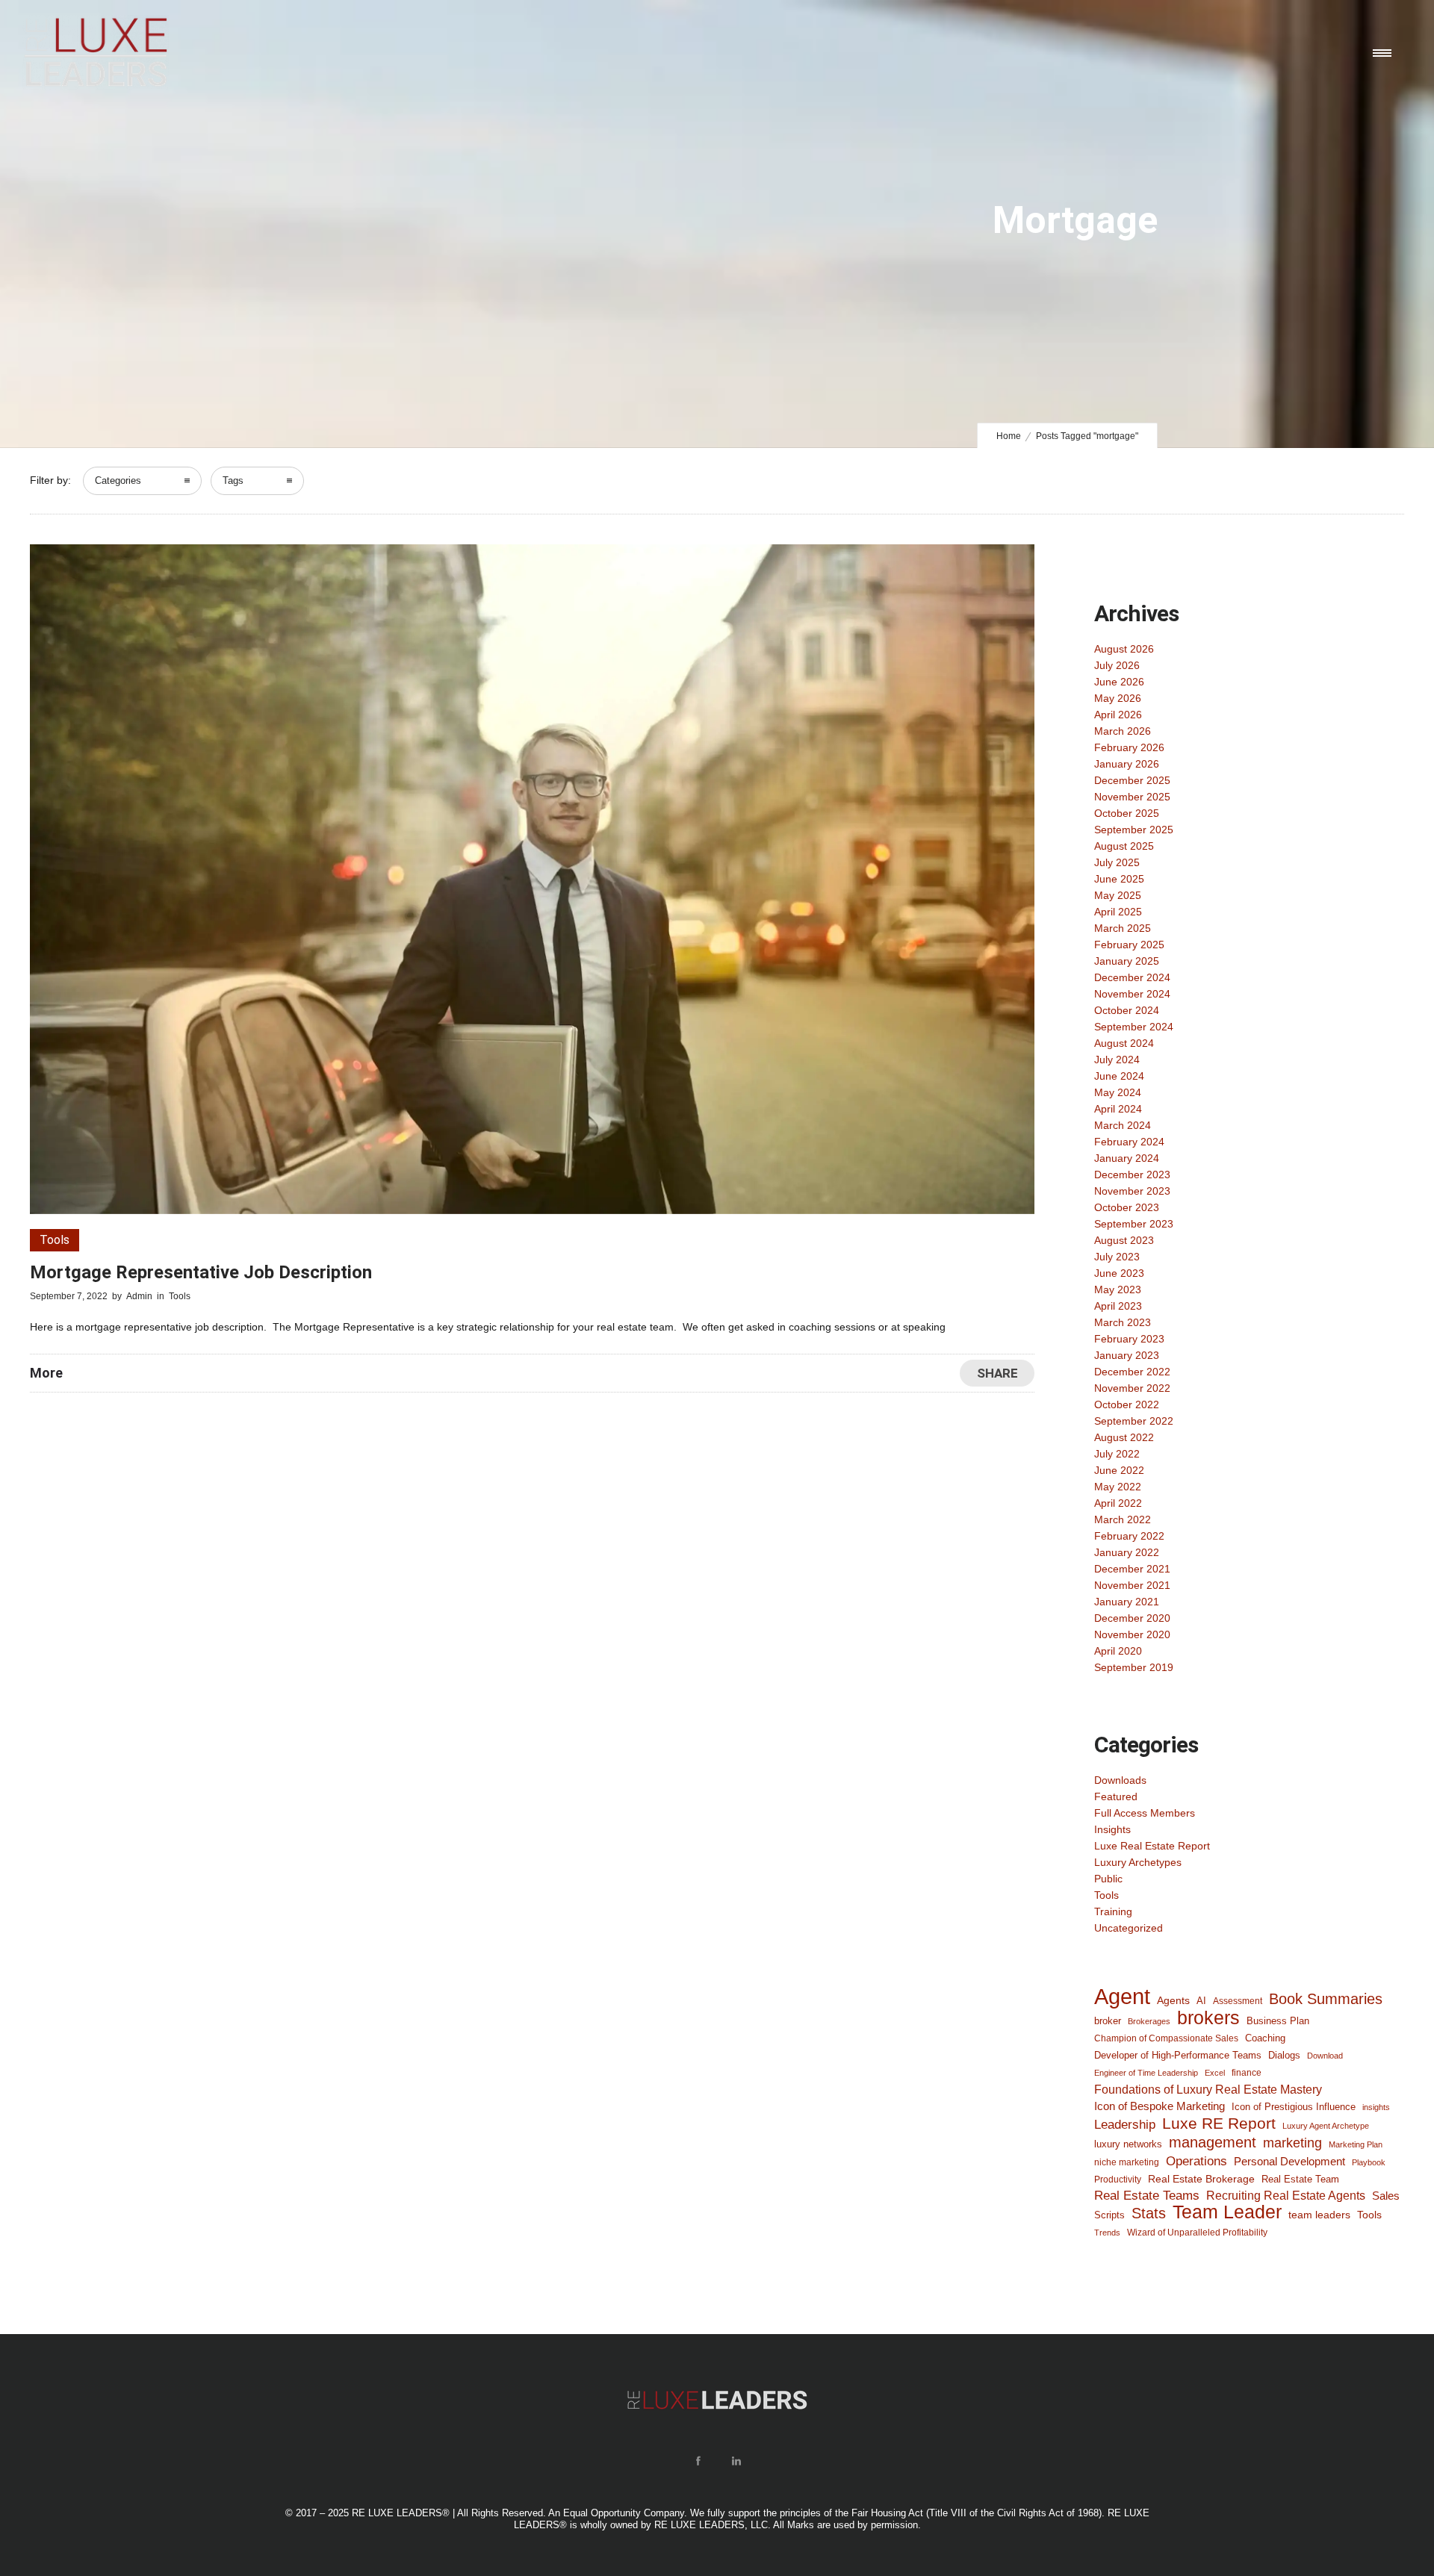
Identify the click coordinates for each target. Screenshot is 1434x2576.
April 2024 (1118, 1109)
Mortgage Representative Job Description (201, 1272)
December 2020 (1132, 1618)
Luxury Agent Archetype (1326, 2126)
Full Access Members (1145, 1813)
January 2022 (1127, 1552)
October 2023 (1127, 1207)
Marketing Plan (1356, 2144)
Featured (1116, 1796)
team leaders (1319, 2215)
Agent (1122, 1997)
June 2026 (1119, 682)
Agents (1173, 2000)
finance (1247, 2072)
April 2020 (1118, 1651)
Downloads (1120, 1780)
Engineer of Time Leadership (1146, 2073)
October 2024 (1127, 1010)
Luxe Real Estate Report (1152, 1846)
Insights (1112, 1829)
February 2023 (1129, 1339)
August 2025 (1124, 846)
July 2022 (1117, 1454)
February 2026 (1129, 747)
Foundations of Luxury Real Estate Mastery (1208, 2089)
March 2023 (1123, 1322)
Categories (118, 480)
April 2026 (1118, 715)
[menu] (1385, 52)
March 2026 (1123, 731)
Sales (1386, 2196)
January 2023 (1127, 1355)
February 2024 (1129, 1142)
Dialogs (1284, 2055)
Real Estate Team (1300, 2179)
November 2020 (1132, 1634)
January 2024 (1127, 1158)
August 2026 (1124, 649)
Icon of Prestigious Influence (1294, 2107)
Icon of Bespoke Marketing (1160, 2106)
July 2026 (1117, 665)
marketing (1292, 2143)
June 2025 (1119, 879)
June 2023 (1119, 1273)
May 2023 (1118, 1289)
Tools (1106, 1895)
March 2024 (1123, 1125)
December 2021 (1132, 1569)
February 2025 (1129, 945)
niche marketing (1127, 2162)
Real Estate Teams (1147, 2196)
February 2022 (1129, 1536)
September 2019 (1134, 1667)
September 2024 (1134, 1027)
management (1213, 2142)
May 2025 (1118, 895)
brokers (1208, 2017)
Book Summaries (1326, 1999)
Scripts (1109, 2215)
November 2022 (1132, 1388)
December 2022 (1132, 1372)
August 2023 (1124, 1240)
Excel (1215, 2073)
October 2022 (1127, 1404)
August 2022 (1124, 1437)
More (46, 1373)
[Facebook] (698, 2461)
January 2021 (1127, 1602)
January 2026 (1127, 764)
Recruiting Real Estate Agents (1286, 2196)
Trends (1107, 2233)
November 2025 (1132, 797)
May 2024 (1118, 1092)
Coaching (1265, 2038)
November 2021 (1132, 1585)
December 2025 (1132, 780)
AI (1201, 2001)
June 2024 (1119, 1076)
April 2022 (1118, 1503)
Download (1325, 2056)
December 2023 (1132, 1175)
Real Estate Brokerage (1201, 2179)
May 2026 (1118, 698)
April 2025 (1118, 912)
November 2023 (1132, 1191)
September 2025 (1134, 830)
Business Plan (1278, 2021)
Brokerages (1149, 2021)
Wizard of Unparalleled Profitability (1197, 2232)
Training (1113, 1911)
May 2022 (1118, 1487)
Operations (1196, 2161)
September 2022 (1134, 1421)
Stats (1149, 2213)
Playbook (1369, 2162)
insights (1376, 2107)
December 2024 (1132, 977)
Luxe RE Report (1219, 2124)
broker (1108, 2021)
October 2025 (1127, 813)
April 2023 (1118, 1306)
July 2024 (1117, 1060)
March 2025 (1123, 928)
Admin (139, 1296)
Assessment (1238, 2001)
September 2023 (1134, 1224)
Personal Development (1289, 2162)
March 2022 (1123, 1519)
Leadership (1125, 2124)
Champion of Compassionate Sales (1166, 2038)
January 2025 (1127, 961)
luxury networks (1128, 2144)
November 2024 (1132, 994)
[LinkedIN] (736, 2461)
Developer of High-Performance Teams (1178, 2055)
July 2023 (1117, 1257)
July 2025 (1117, 862)
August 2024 (1124, 1043)
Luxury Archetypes (1138, 1862)
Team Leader (1227, 2212)
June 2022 (1119, 1470)
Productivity (1118, 2180)
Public (1108, 1879)
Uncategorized (1129, 1928)
